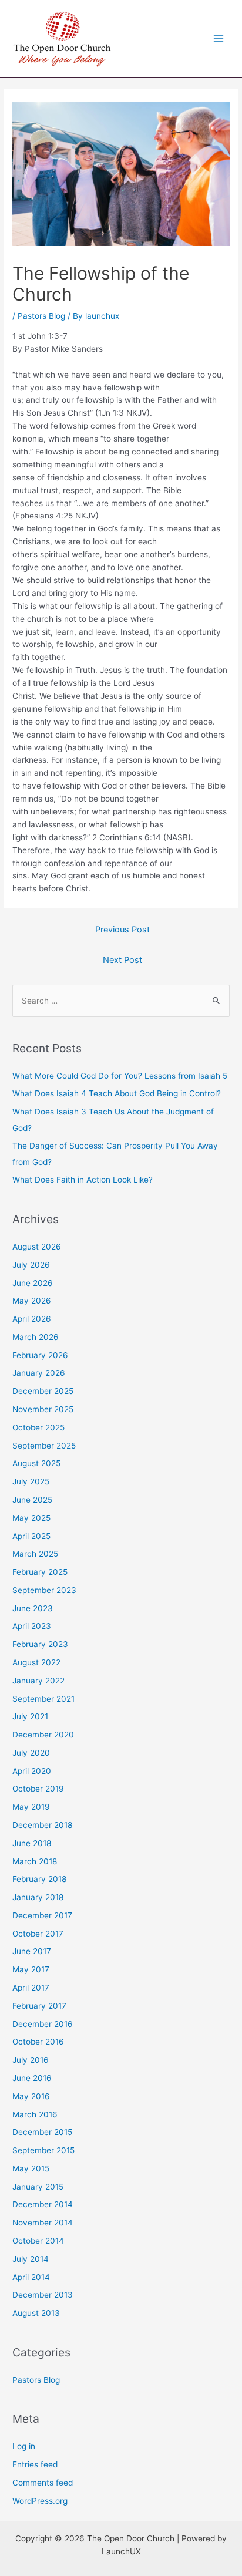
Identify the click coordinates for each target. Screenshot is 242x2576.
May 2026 (32, 1301)
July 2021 (30, 1716)
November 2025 (43, 1409)
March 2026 (36, 1337)
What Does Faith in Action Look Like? (83, 1180)
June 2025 (32, 1500)
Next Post (122, 960)
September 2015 (43, 2150)
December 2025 (43, 1391)
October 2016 (38, 2042)
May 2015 (31, 2168)
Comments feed (43, 2483)
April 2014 (31, 2277)
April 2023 (32, 1626)
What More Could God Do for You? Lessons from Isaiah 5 (120, 1076)
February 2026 (40, 1355)
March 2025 (35, 1554)
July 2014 (31, 2259)
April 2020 (32, 1771)
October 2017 (38, 1934)
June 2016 (32, 2078)
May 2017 (31, 1969)
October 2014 (38, 2241)
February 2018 (39, 1879)
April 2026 (32, 1319)
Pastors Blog (41, 316)
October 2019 (38, 1789)
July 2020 (31, 1753)
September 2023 (44, 1590)
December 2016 (43, 2024)
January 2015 (38, 2187)
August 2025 (36, 1463)
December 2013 (43, 2295)
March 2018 (35, 1861)
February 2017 (39, 2006)
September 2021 (43, 1699)
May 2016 (31, 2096)
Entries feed (35, 2464)
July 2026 (31, 1265)
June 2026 (33, 1283)
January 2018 (38, 1897)
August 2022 (36, 1662)
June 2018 (32, 1843)
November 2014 (43, 2223)
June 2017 (32, 1951)
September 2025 (44, 1446)
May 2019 (31, 1807)
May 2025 (31, 1518)
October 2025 (38, 1427)
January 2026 (39, 1373)
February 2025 (40, 1572)
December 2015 (42, 2132)
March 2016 (35, 2114)
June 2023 (33, 1608)
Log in (24, 2446)
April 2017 (31, 1988)
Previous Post (122, 930)
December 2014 (43, 2204)
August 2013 (36, 2313)
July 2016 (31, 2060)
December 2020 (43, 1735)
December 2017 (42, 1915)
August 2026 (37, 1247)
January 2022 (38, 1681)
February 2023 (40, 1644)
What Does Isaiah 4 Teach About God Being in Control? (117, 1093)
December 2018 (42, 1825)
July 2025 (31, 1481)
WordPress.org (40, 2501)
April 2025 (31, 1536)
